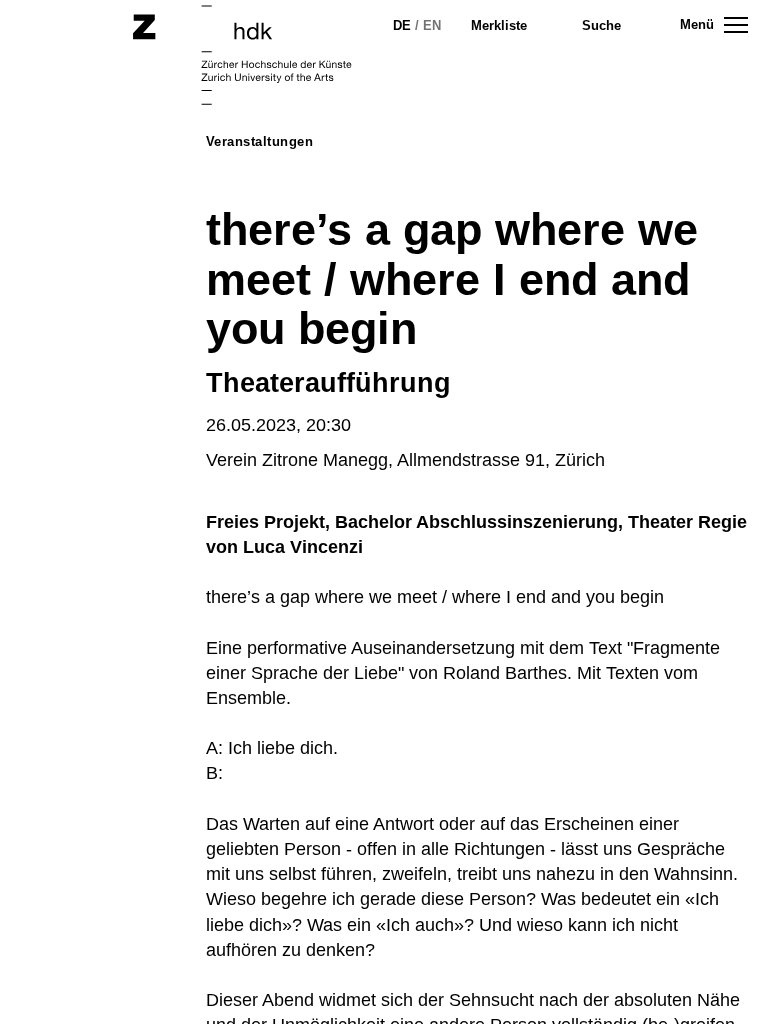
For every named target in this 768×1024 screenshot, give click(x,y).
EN (432, 25)
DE (402, 25)
